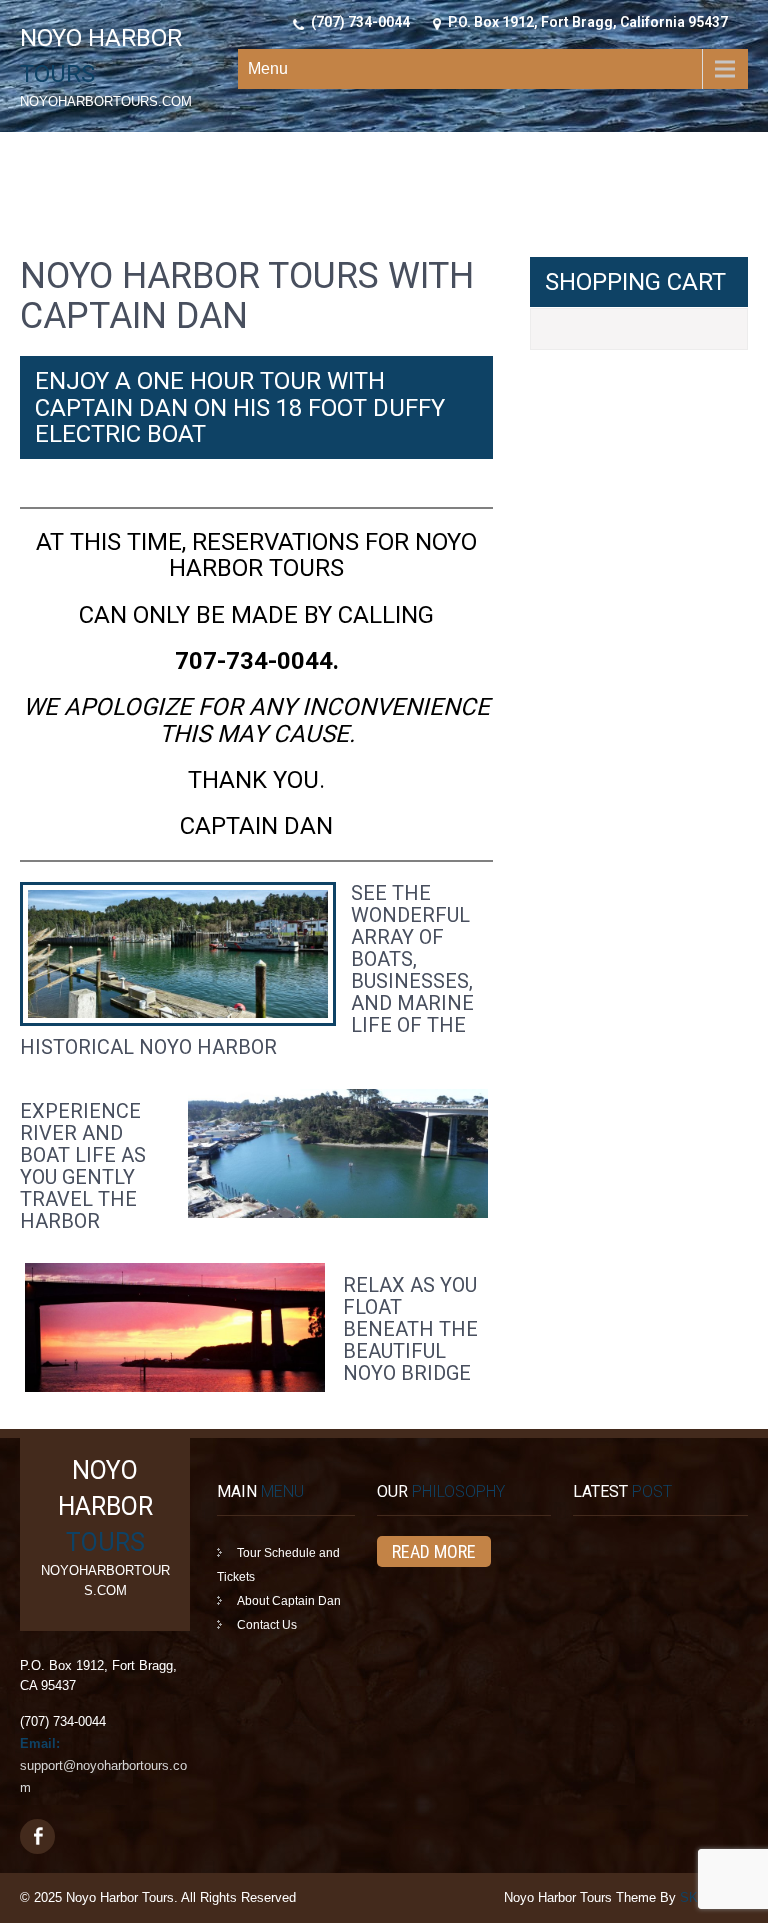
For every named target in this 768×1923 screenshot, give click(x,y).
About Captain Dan (289, 1601)
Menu (268, 68)
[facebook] (37, 1836)
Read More (434, 1551)
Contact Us (267, 1625)
